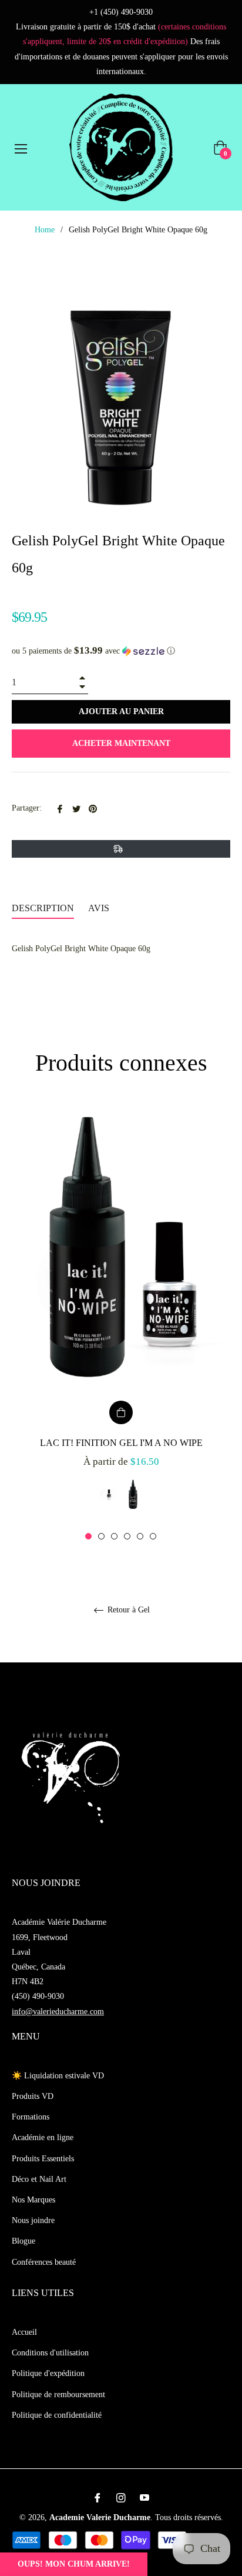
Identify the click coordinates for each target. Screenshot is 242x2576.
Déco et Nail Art (39, 2179)
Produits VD (33, 2096)
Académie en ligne (43, 2137)
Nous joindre (33, 2220)
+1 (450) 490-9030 (121, 12)
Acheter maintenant (121, 743)
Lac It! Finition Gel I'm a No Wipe (121, 1443)
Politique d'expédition (48, 2373)
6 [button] (153, 1536)
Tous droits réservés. (189, 2517)
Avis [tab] (100, 908)
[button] (121, 651)
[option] (121, 1323)
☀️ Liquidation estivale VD (58, 2076)
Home (45, 230)
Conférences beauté (44, 2262)
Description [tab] (43, 908)
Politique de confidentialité (57, 2415)
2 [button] (101, 1536)
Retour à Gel (127, 1610)
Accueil (24, 2332)
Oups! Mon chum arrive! (74, 2564)
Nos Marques (33, 2200)
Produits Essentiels (43, 2159)
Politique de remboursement (58, 2395)
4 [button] (127, 1536)
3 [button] (114, 1536)
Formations (31, 2117)
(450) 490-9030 (38, 1996)
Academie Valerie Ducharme (100, 2517)
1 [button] (88, 1536)
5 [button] (140, 1536)
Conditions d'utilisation (50, 2353)
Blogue (23, 2241)
